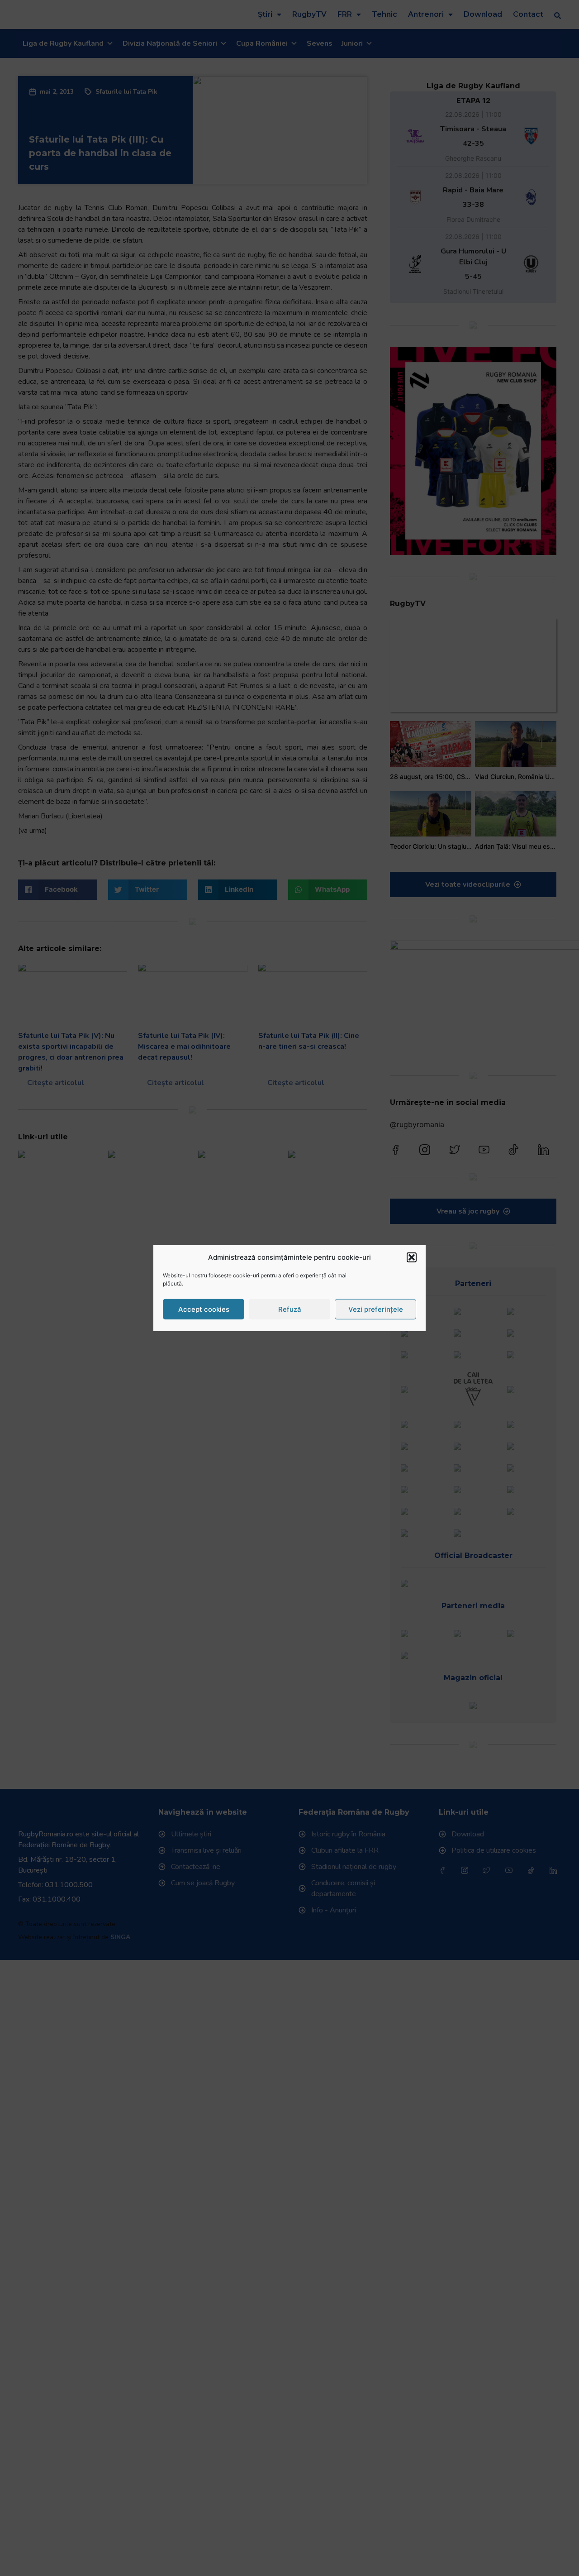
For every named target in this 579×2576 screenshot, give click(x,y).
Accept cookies (204, 1309)
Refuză (290, 1309)
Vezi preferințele (376, 1309)
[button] (412, 1257)
